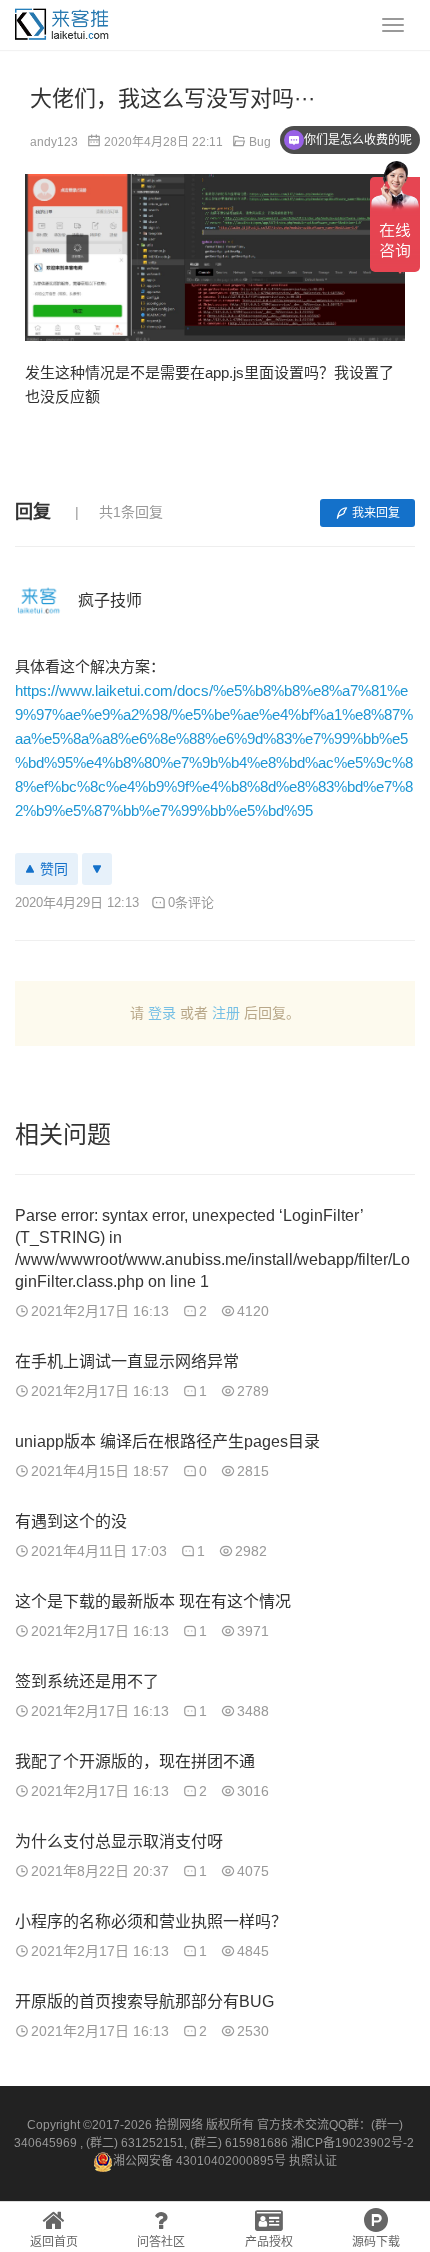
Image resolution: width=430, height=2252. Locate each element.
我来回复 (376, 513)
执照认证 (313, 2161)
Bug (260, 142)
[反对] (97, 869)
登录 (162, 1013)
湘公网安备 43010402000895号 (199, 2161)
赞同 (54, 869)
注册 (226, 1013)
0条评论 (191, 902)
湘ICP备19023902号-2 (352, 2143)
